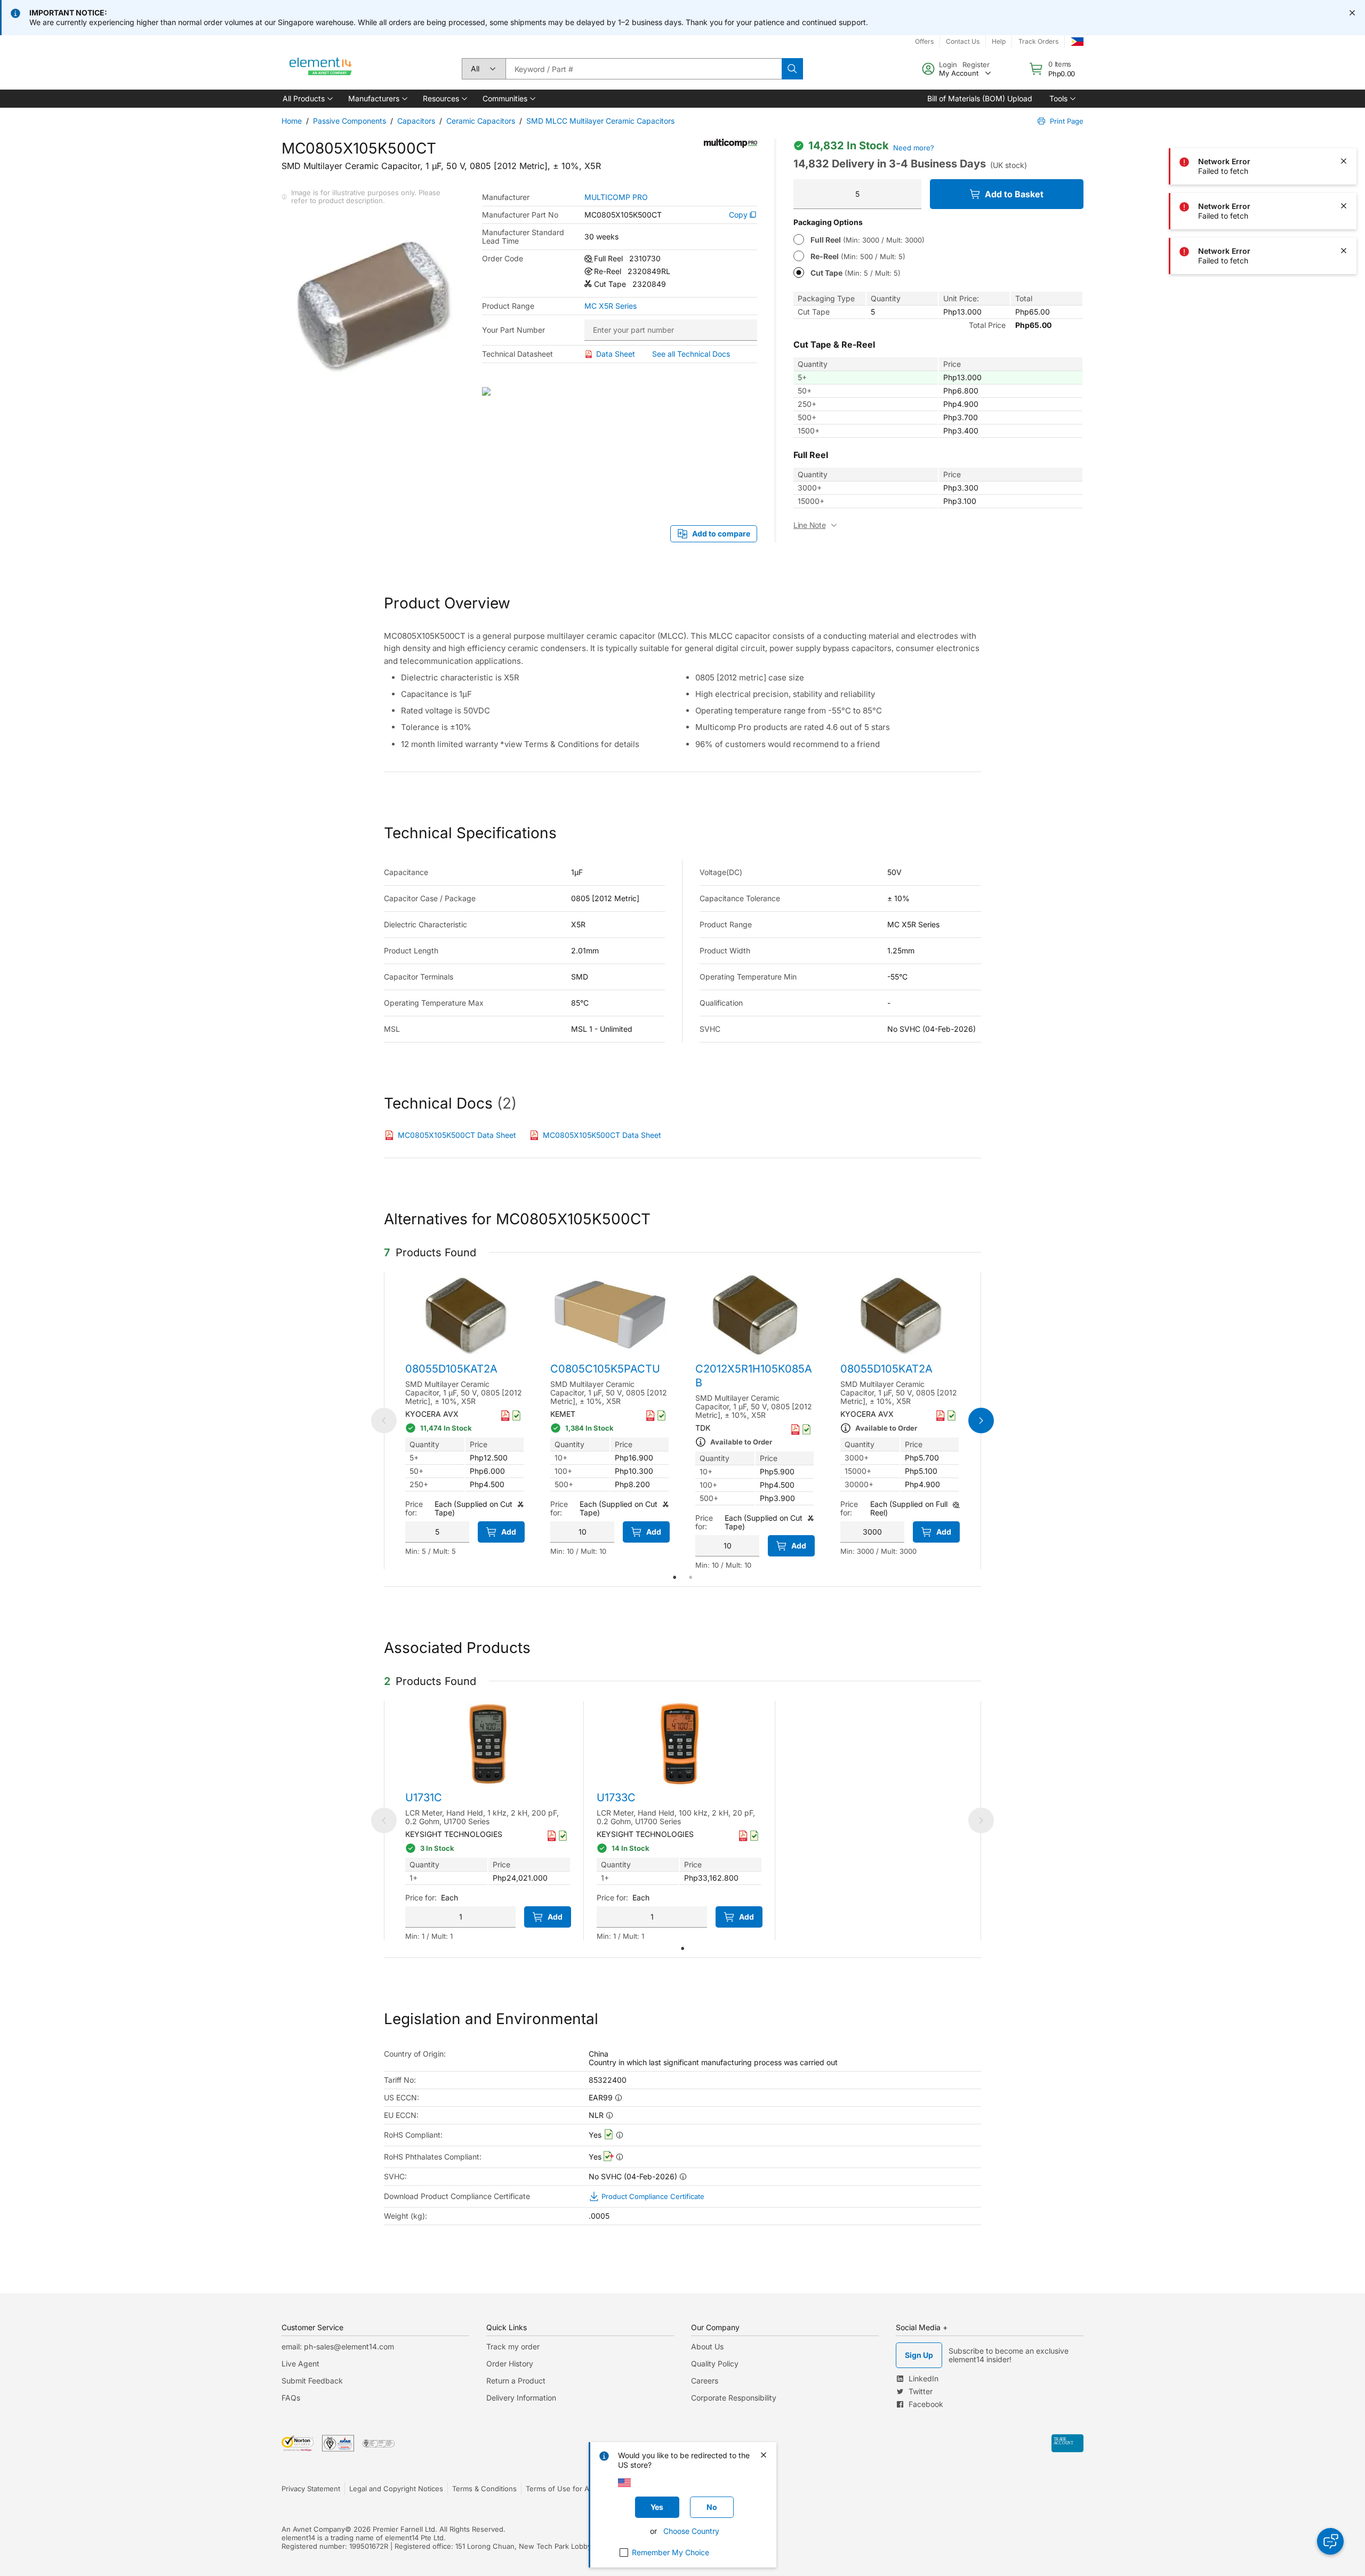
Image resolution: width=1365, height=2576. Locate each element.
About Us (707, 2346)
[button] (307, 99)
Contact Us (963, 41)
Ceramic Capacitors (481, 121)
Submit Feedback (312, 2381)
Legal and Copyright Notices (396, 2489)
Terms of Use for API (560, 2489)
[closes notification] (1352, 13)
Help (999, 41)
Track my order (513, 2346)
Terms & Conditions (484, 2489)
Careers (705, 2381)
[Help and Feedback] (1330, 2541)
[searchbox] (644, 69)
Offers (924, 41)
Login (948, 65)
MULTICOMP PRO (616, 197)
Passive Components (350, 121)
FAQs (291, 2398)
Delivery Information (521, 2398)
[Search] (792, 69)
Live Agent (300, 2364)
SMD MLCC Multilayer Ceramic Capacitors (600, 121)
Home (292, 121)
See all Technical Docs (691, 354)
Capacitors (416, 121)
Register (976, 65)
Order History (510, 2364)
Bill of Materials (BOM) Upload (980, 98)
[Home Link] (321, 69)
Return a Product (516, 2381)
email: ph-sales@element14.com (338, 2346)
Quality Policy (715, 2364)
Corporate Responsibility (734, 2398)
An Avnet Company (313, 2529)
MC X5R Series (611, 306)
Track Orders (1038, 41)
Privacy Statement (311, 2489)
